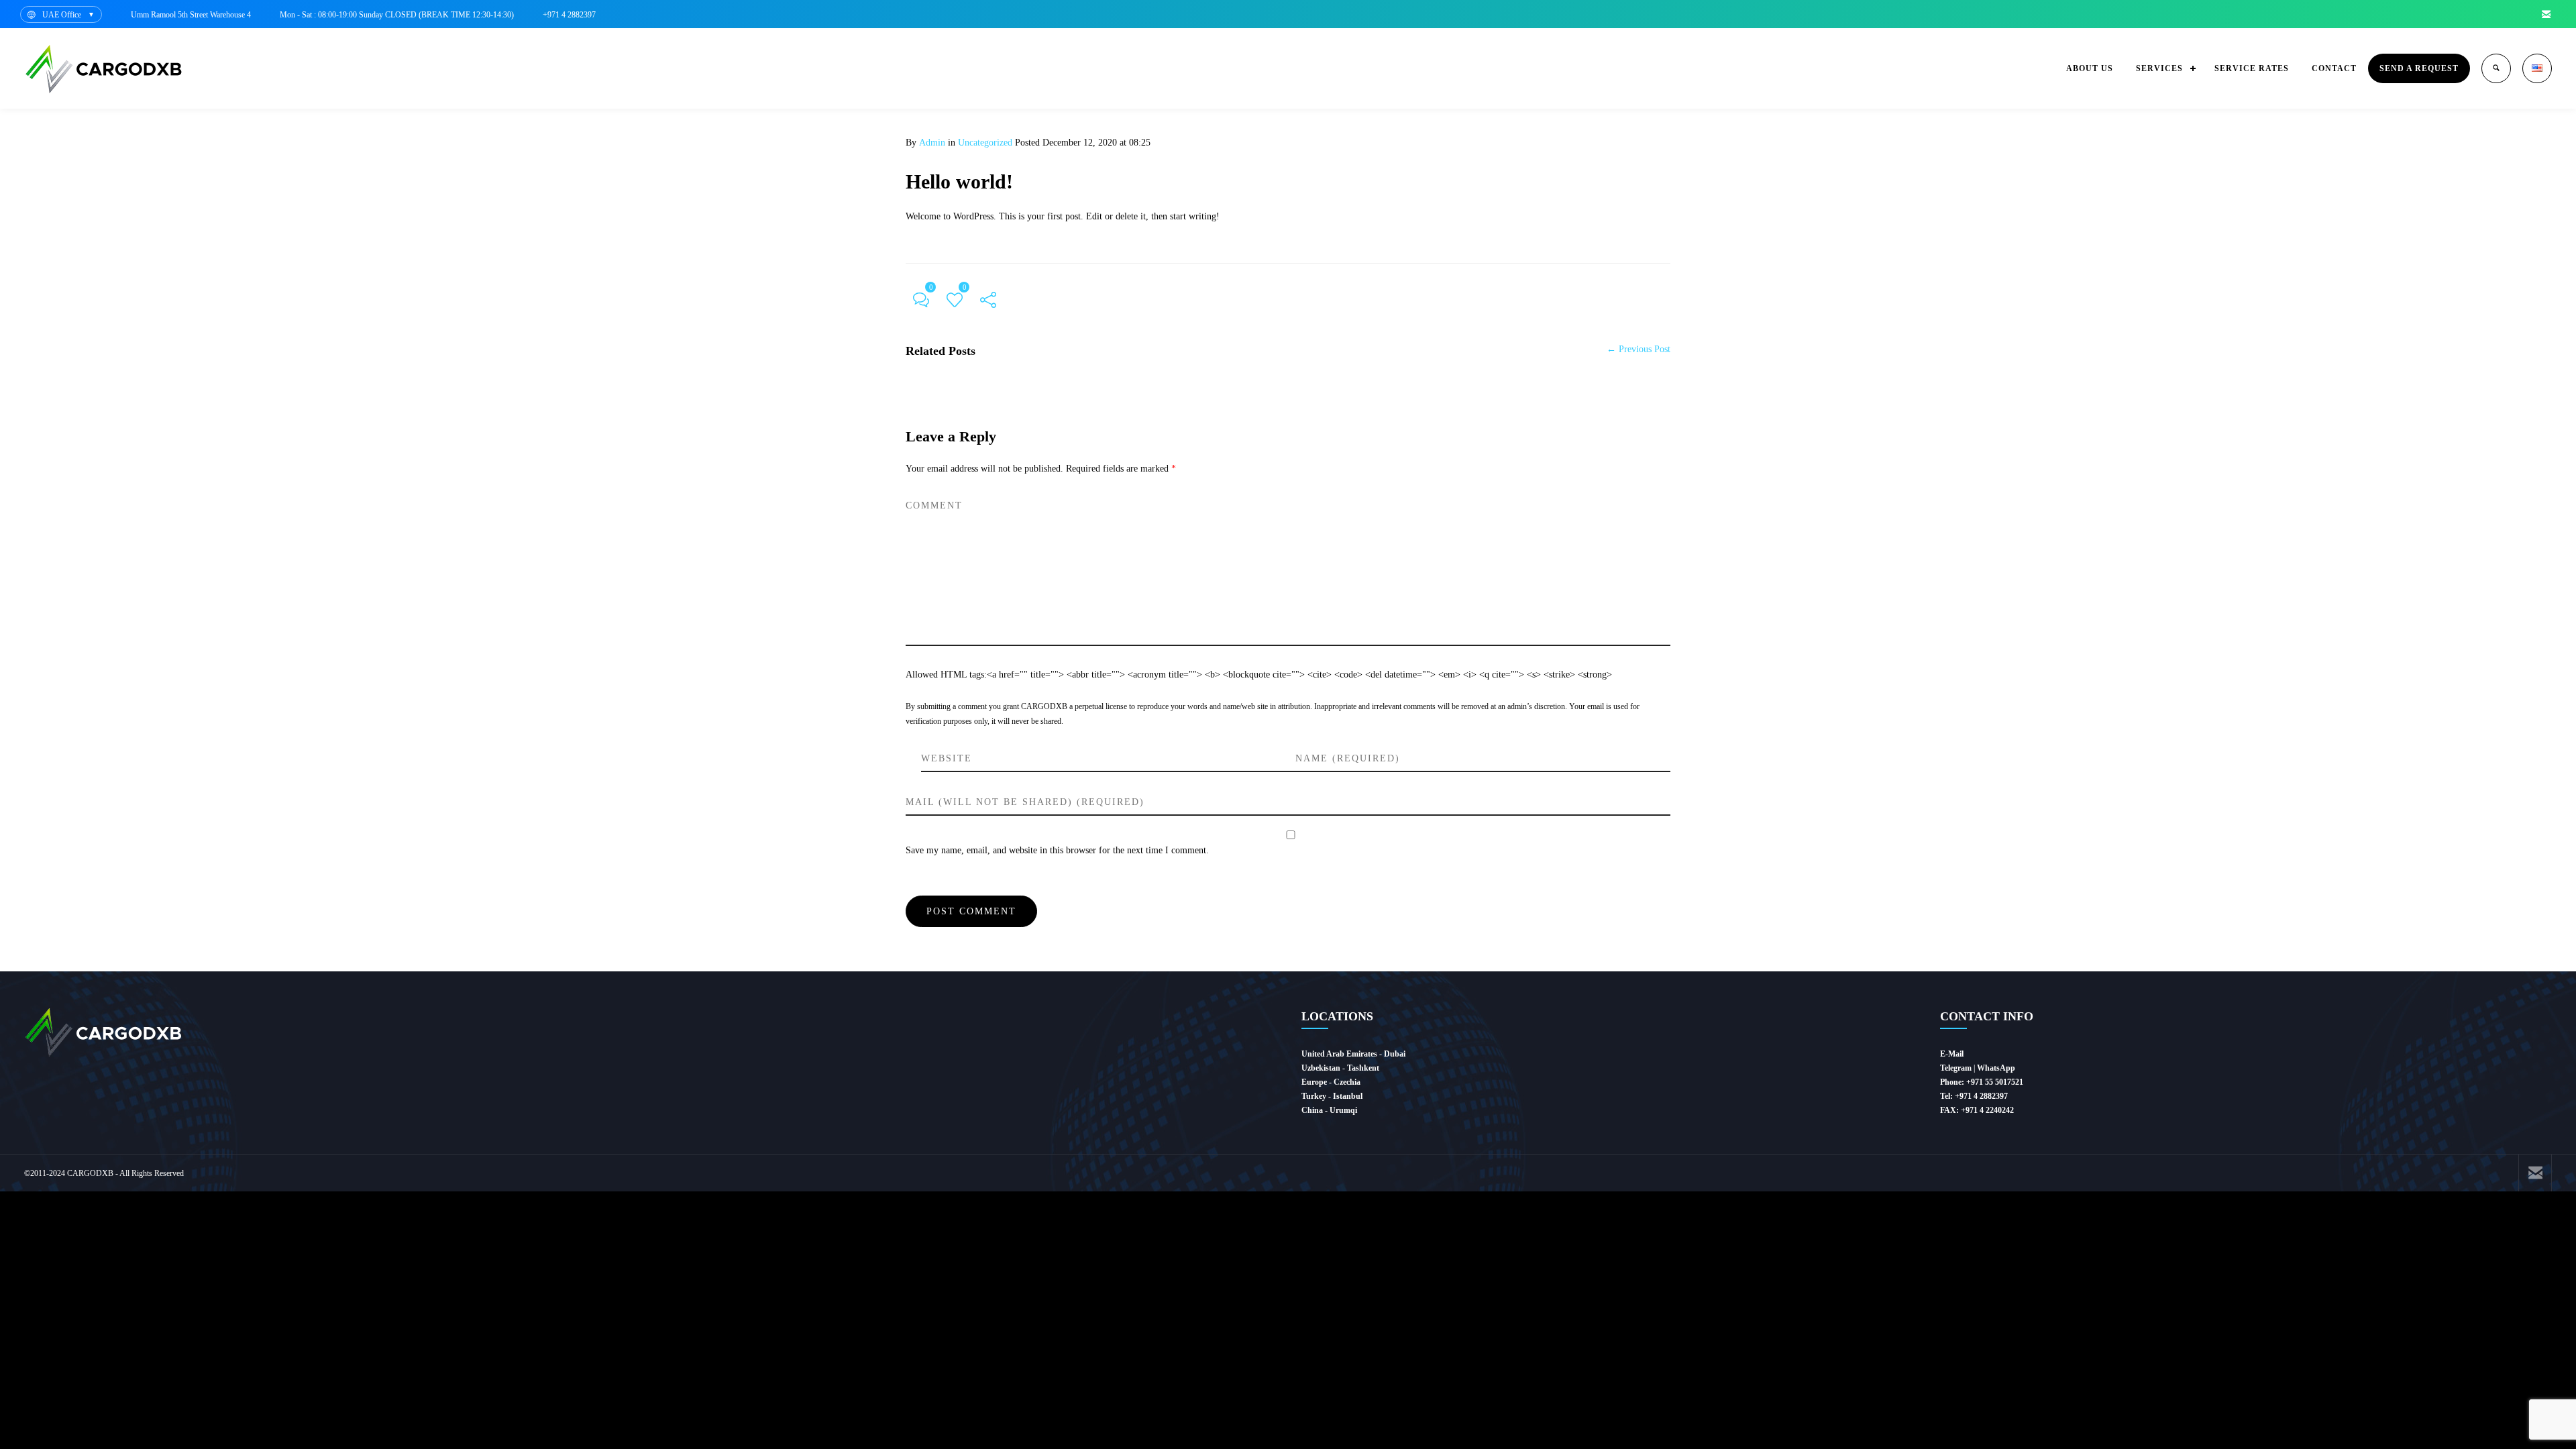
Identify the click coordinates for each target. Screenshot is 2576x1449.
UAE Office (62, 15)
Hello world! (959, 181)
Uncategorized (985, 143)
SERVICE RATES (2252, 68)
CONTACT (2334, 68)
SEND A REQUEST (2419, 68)
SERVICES (2159, 68)
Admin (932, 143)
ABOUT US (2090, 68)
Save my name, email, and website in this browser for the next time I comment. (1057, 850)
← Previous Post (1639, 349)
